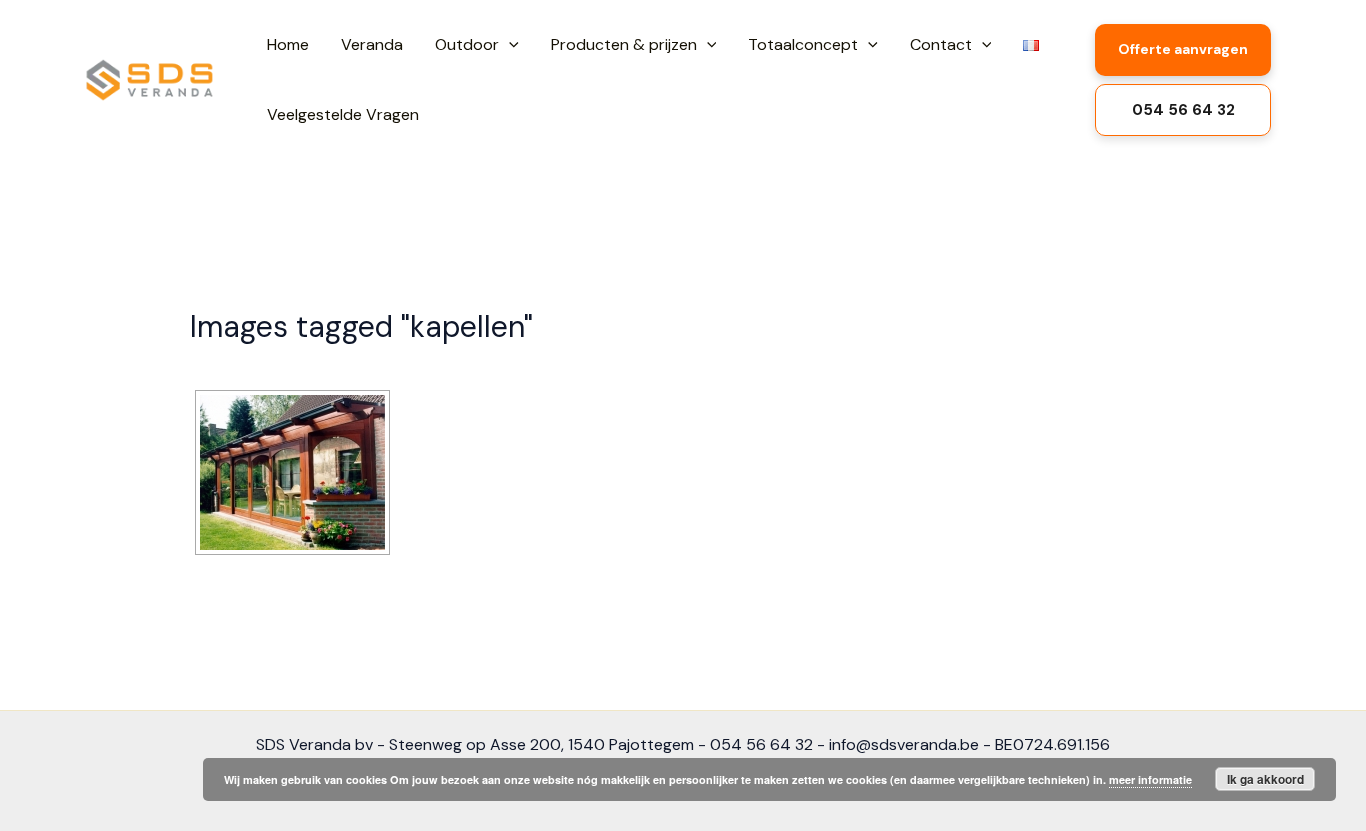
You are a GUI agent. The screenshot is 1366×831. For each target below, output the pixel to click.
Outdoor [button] (467, 44)
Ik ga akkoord (1265, 779)
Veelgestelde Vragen (343, 114)
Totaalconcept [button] (803, 44)
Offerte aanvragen (1183, 49)
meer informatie (1150, 779)
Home (288, 44)
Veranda (372, 44)
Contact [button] (941, 44)
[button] (509, 45)
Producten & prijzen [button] (624, 44)
